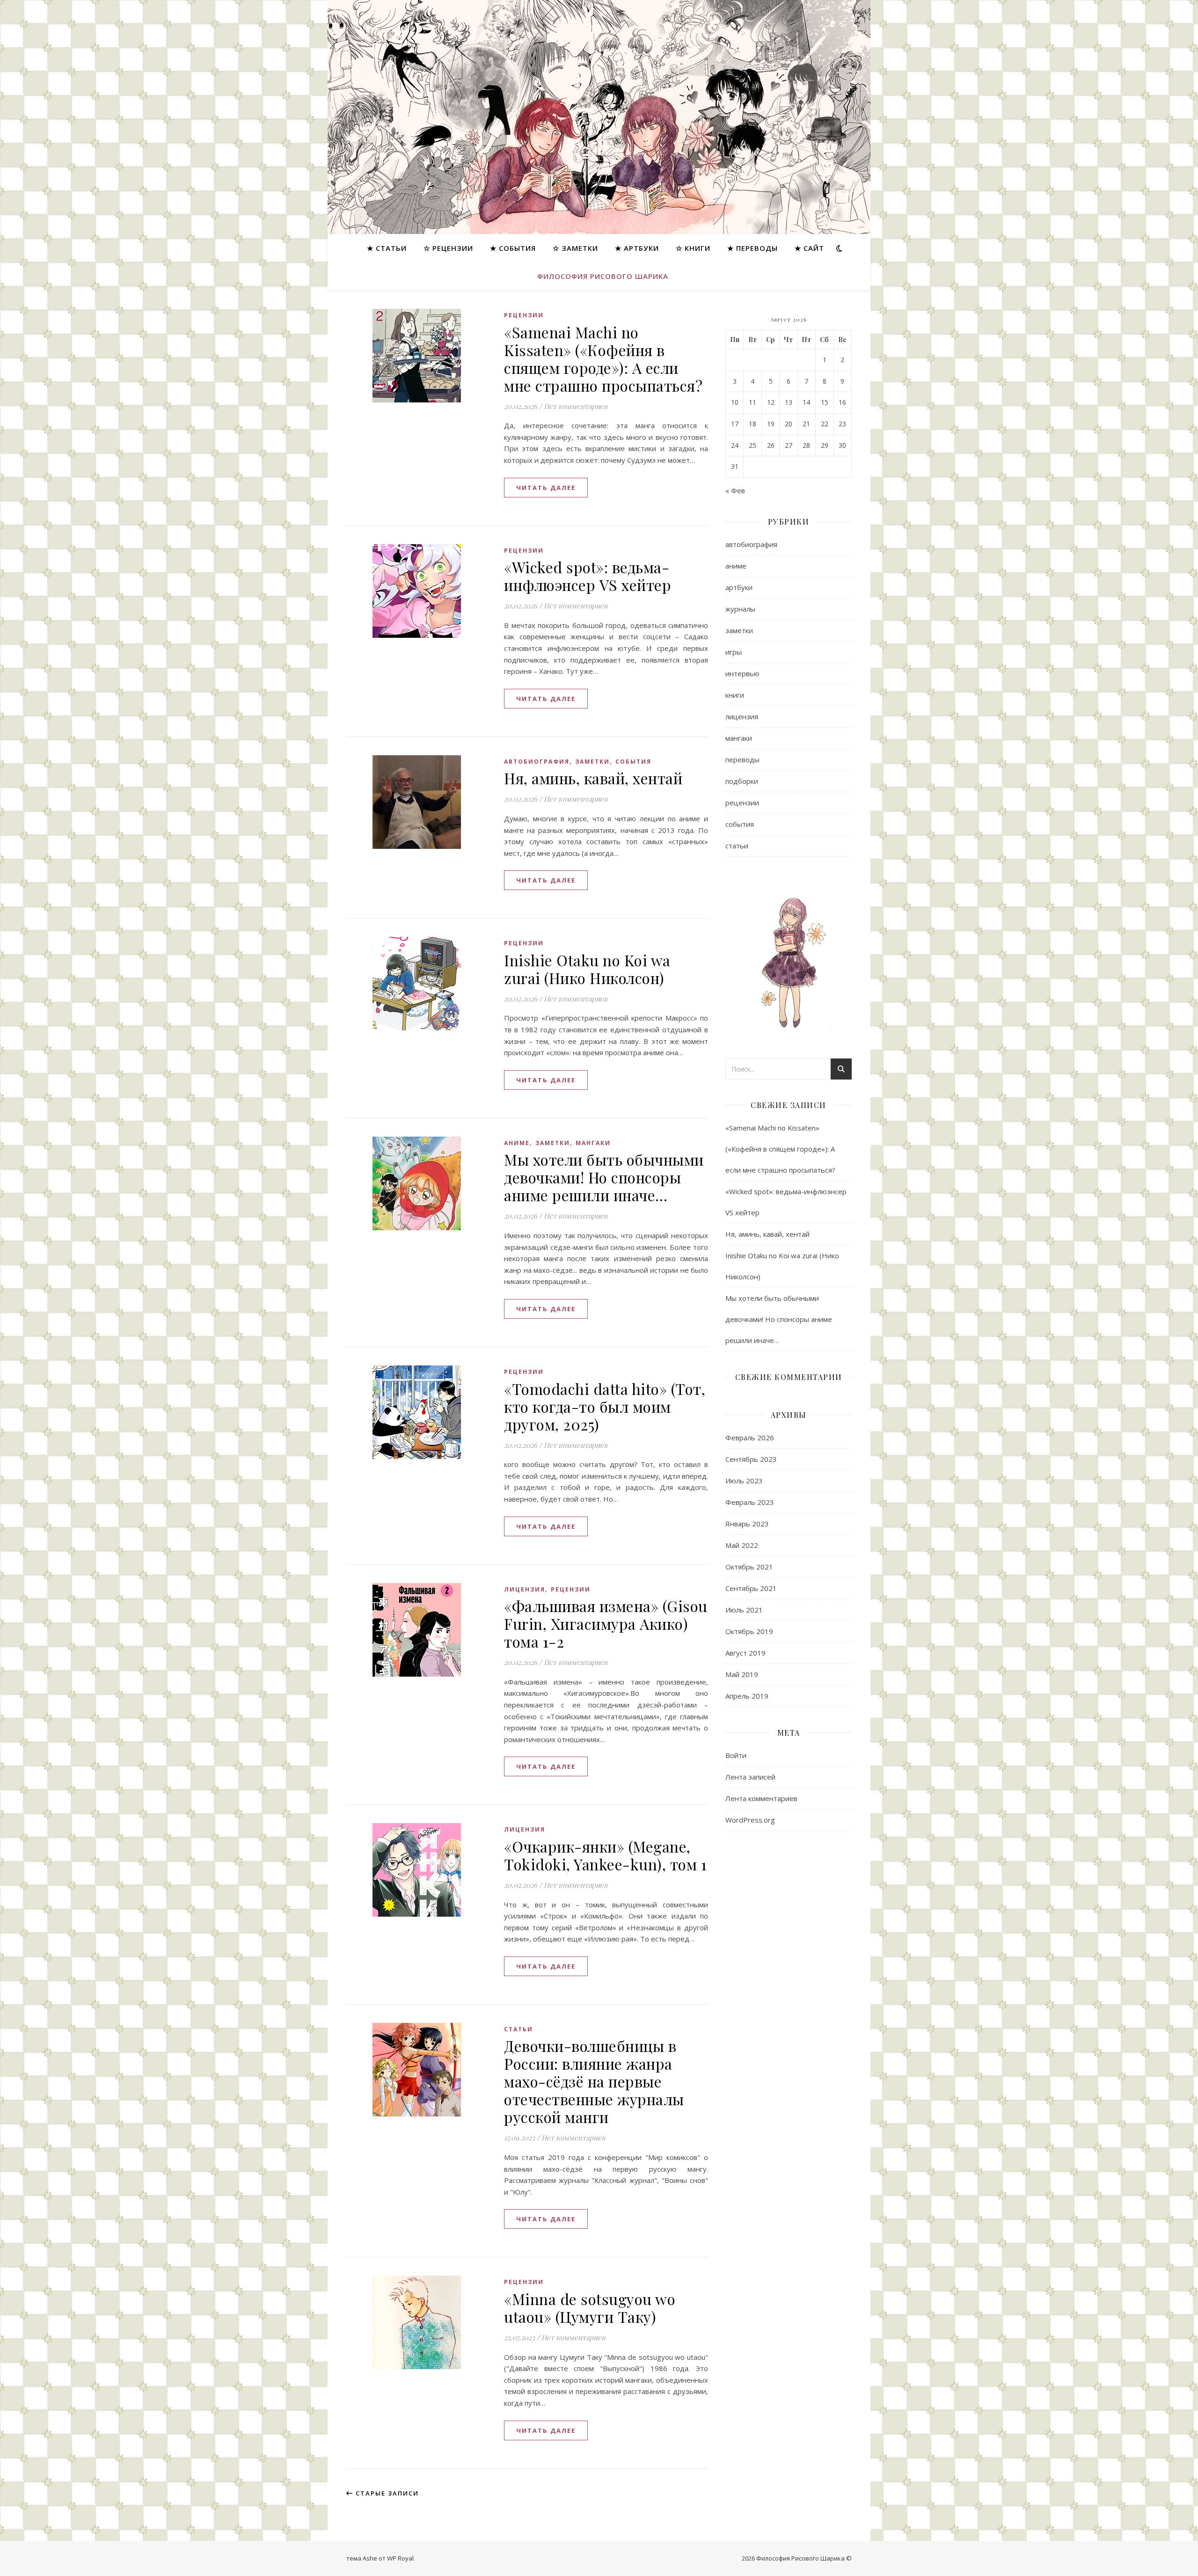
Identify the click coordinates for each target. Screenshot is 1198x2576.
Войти (736, 1755)
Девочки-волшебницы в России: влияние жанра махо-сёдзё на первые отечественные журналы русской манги (594, 2081)
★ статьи (387, 248)
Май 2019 (742, 1674)
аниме (517, 1143)
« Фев (735, 490)
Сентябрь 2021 (751, 1588)
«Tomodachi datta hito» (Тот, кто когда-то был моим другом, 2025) (605, 1406)
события (633, 762)
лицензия (525, 1589)
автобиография (537, 762)
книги (735, 695)
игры (734, 652)
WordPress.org (750, 1820)
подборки (742, 781)
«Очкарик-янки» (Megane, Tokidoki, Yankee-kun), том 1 (605, 1855)
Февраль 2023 (750, 1502)
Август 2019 (745, 1653)
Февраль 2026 (750, 1438)
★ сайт (809, 248)
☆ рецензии (448, 248)
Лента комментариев (761, 1798)
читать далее (546, 488)
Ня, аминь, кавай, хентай (593, 778)
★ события (513, 248)
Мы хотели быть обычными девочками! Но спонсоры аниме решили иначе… (604, 1177)
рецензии (524, 315)
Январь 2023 (747, 1524)
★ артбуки (637, 248)
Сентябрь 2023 (751, 1459)
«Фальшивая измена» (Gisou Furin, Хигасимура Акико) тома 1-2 (606, 1624)
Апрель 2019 (747, 1696)
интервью (742, 673)
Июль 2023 (744, 1481)
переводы (742, 759)
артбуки (739, 587)
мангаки (593, 1143)
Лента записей (750, 1777)
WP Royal (400, 2558)
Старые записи (386, 2493)
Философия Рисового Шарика (603, 276)
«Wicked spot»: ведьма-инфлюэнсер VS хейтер (588, 576)
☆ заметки (575, 248)
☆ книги (693, 248)
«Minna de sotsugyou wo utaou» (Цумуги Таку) (590, 2308)
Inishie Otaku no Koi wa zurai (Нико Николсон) (587, 969)
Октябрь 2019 (749, 1631)
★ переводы (752, 248)
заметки (592, 762)
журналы (740, 609)
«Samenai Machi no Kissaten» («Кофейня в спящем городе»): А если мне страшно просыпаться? (603, 359)
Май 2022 (742, 1545)
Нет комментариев (576, 406)
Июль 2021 (744, 1610)
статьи (519, 2029)
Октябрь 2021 (749, 1567)
